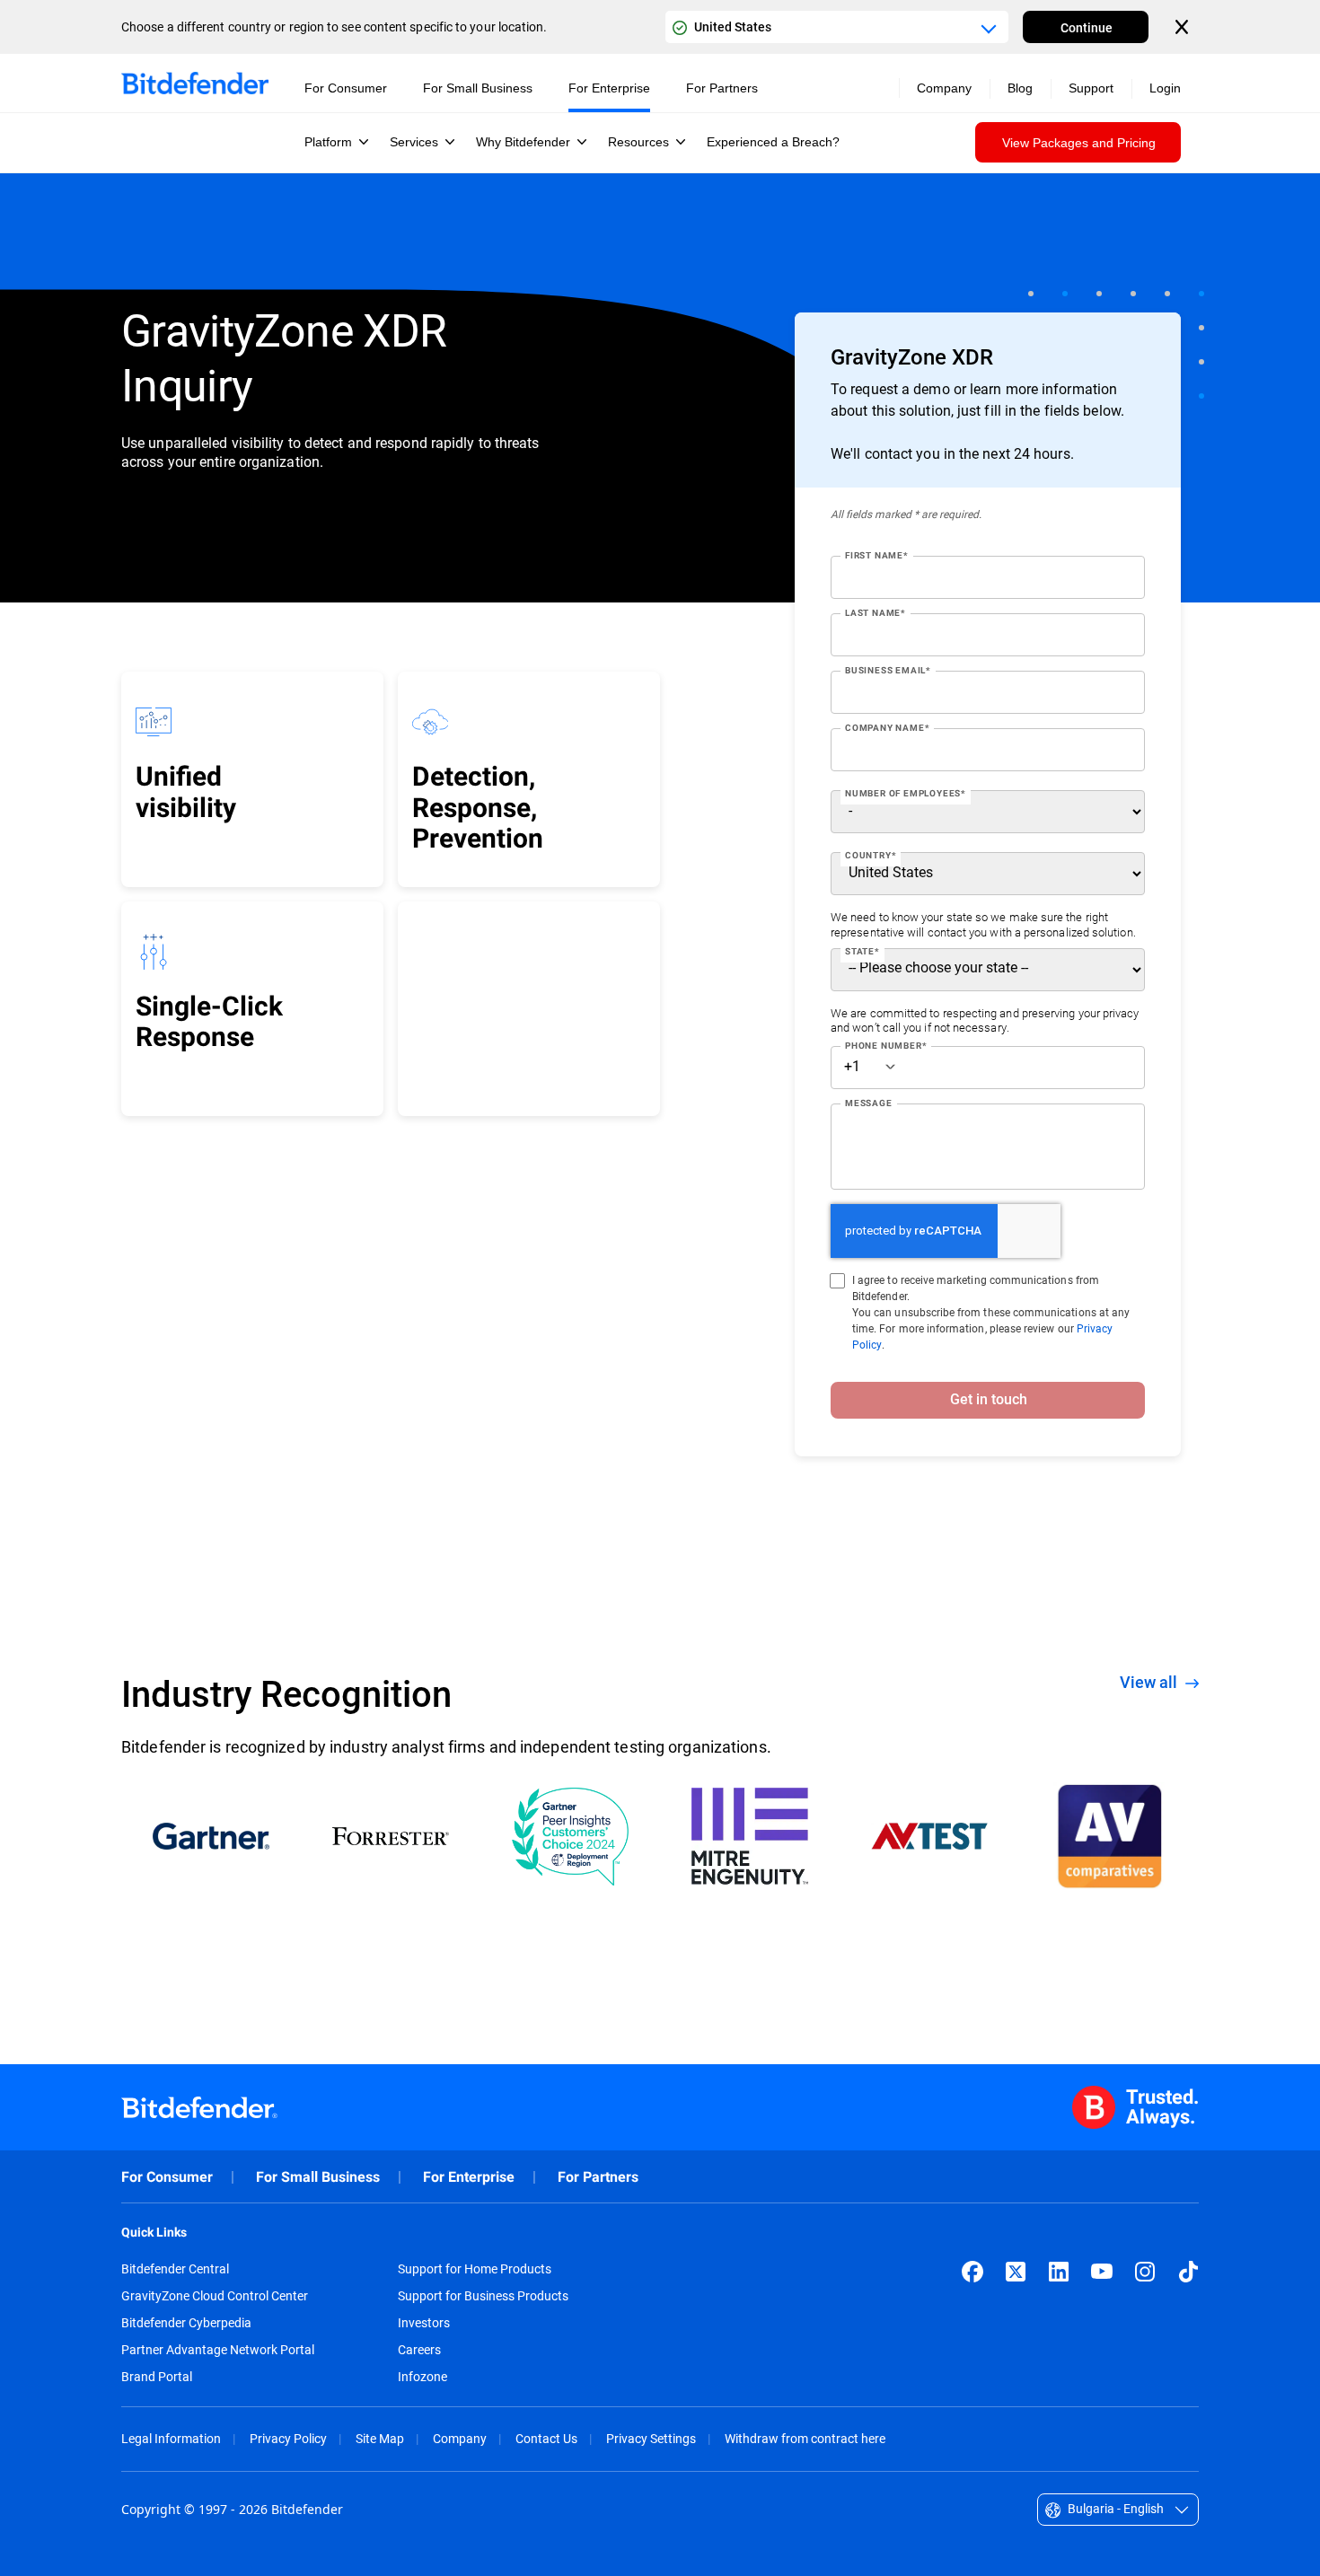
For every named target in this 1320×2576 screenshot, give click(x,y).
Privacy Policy (288, 2438)
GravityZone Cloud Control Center (215, 2296)
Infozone (422, 2377)
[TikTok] (1188, 2272)
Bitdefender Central (175, 2269)
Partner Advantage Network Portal (218, 2350)
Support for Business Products (483, 2296)
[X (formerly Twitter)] (1016, 2272)
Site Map (380, 2438)
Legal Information (171, 2438)
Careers (419, 2350)
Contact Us (546, 2438)
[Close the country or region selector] (1184, 27)
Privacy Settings (651, 2438)
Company (460, 2438)
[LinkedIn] (1059, 2272)
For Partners (598, 2177)
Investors (424, 2323)
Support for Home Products (475, 2269)
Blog (1020, 88)
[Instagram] (1145, 2272)
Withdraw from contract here (805, 2438)
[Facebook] (972, 2272)
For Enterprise (469, 2177)
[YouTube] (1102, 2272)
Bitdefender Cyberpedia (186, 2323)
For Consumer (167, 2177)
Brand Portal (157, 2377)
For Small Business (318, 2177)
